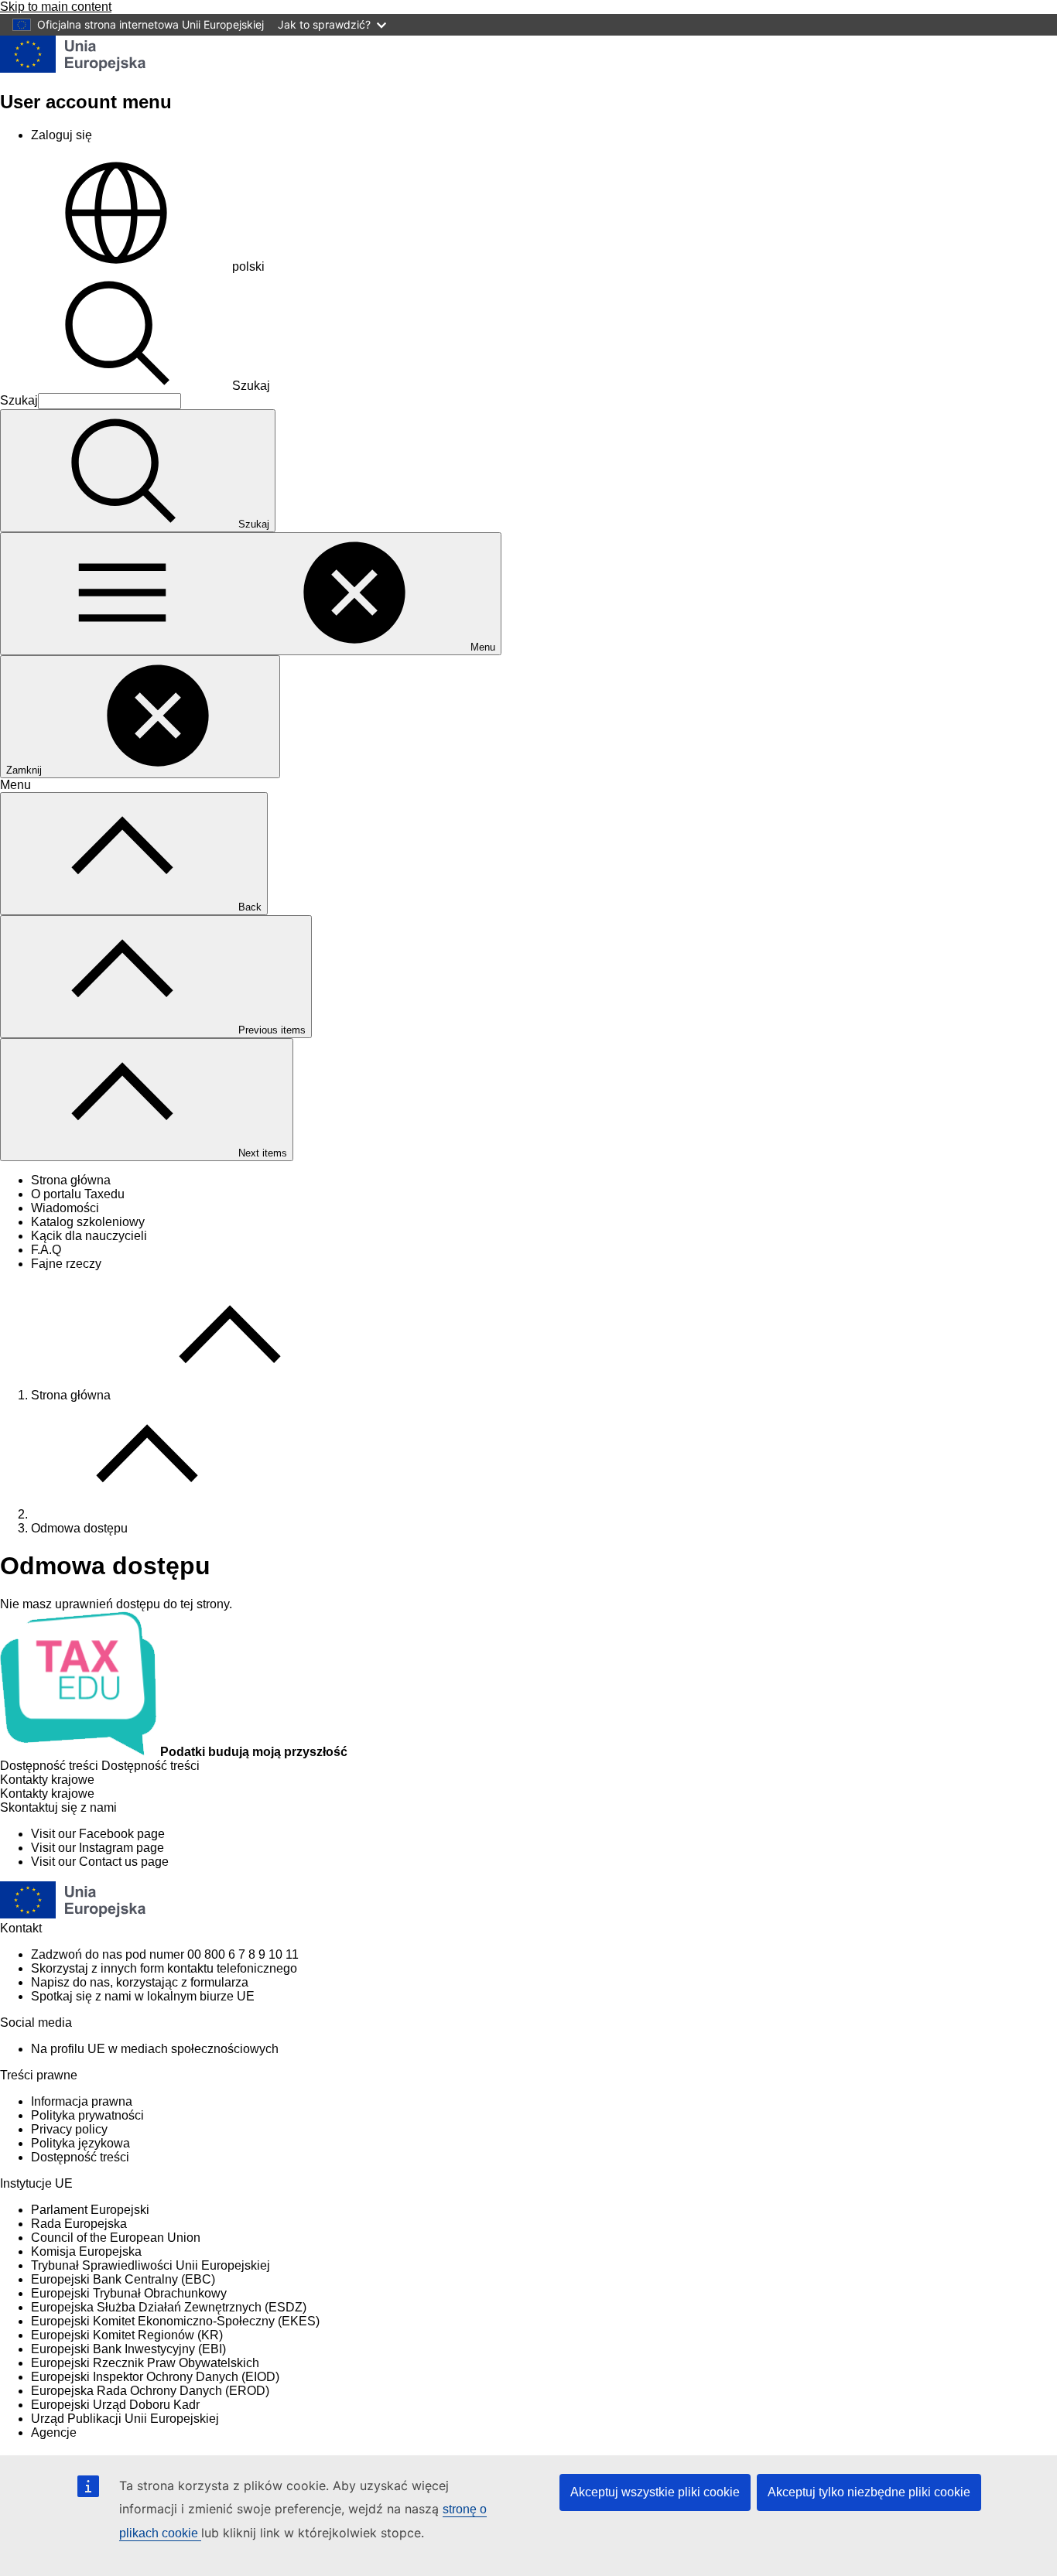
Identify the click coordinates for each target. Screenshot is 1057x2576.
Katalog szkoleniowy (88, 1222)
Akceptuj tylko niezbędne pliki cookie (869, 2492)
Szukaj (251, 386)
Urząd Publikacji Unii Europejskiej (125, 2419)
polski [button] (248, 266)
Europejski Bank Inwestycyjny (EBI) (128, 2349)
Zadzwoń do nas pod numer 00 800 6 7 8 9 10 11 (165, 1954)
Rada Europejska (79, 2224)
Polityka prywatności (87, 2115)
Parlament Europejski (90, 2210)
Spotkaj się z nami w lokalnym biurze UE (143, 1996)
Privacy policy (69, 2129)
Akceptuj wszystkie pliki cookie (655, 2492)
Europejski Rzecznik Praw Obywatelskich (145, 2363)
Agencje (54, 2433)
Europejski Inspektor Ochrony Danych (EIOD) (155, 2377)
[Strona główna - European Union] (73, 68)
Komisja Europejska (86, 2251)
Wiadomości (65, 1208)
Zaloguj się (62, 135)
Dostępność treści (80, 2157)
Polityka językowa (80, 2143)
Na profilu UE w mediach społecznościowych (155, 2049)
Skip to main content (56, 7)
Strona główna (71, 1180)
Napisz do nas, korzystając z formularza (140, 1982)
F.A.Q (46, 1250)
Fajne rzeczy (66, 1264)
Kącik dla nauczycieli (89, 1236)
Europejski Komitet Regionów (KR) (127, 2335)
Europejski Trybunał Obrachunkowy (129, 2293)
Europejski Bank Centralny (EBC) (123, 2279)
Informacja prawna (82, 2101)
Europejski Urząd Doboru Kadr (115, 2405)
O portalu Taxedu (78, 1194)
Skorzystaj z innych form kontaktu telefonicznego (164, 1968)
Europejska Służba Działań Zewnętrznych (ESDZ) (169, 2307)
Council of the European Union (116, 2238)
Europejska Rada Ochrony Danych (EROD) (150, 2391)
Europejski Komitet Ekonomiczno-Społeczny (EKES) (175, 2321)
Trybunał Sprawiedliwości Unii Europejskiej (151, 2265)
